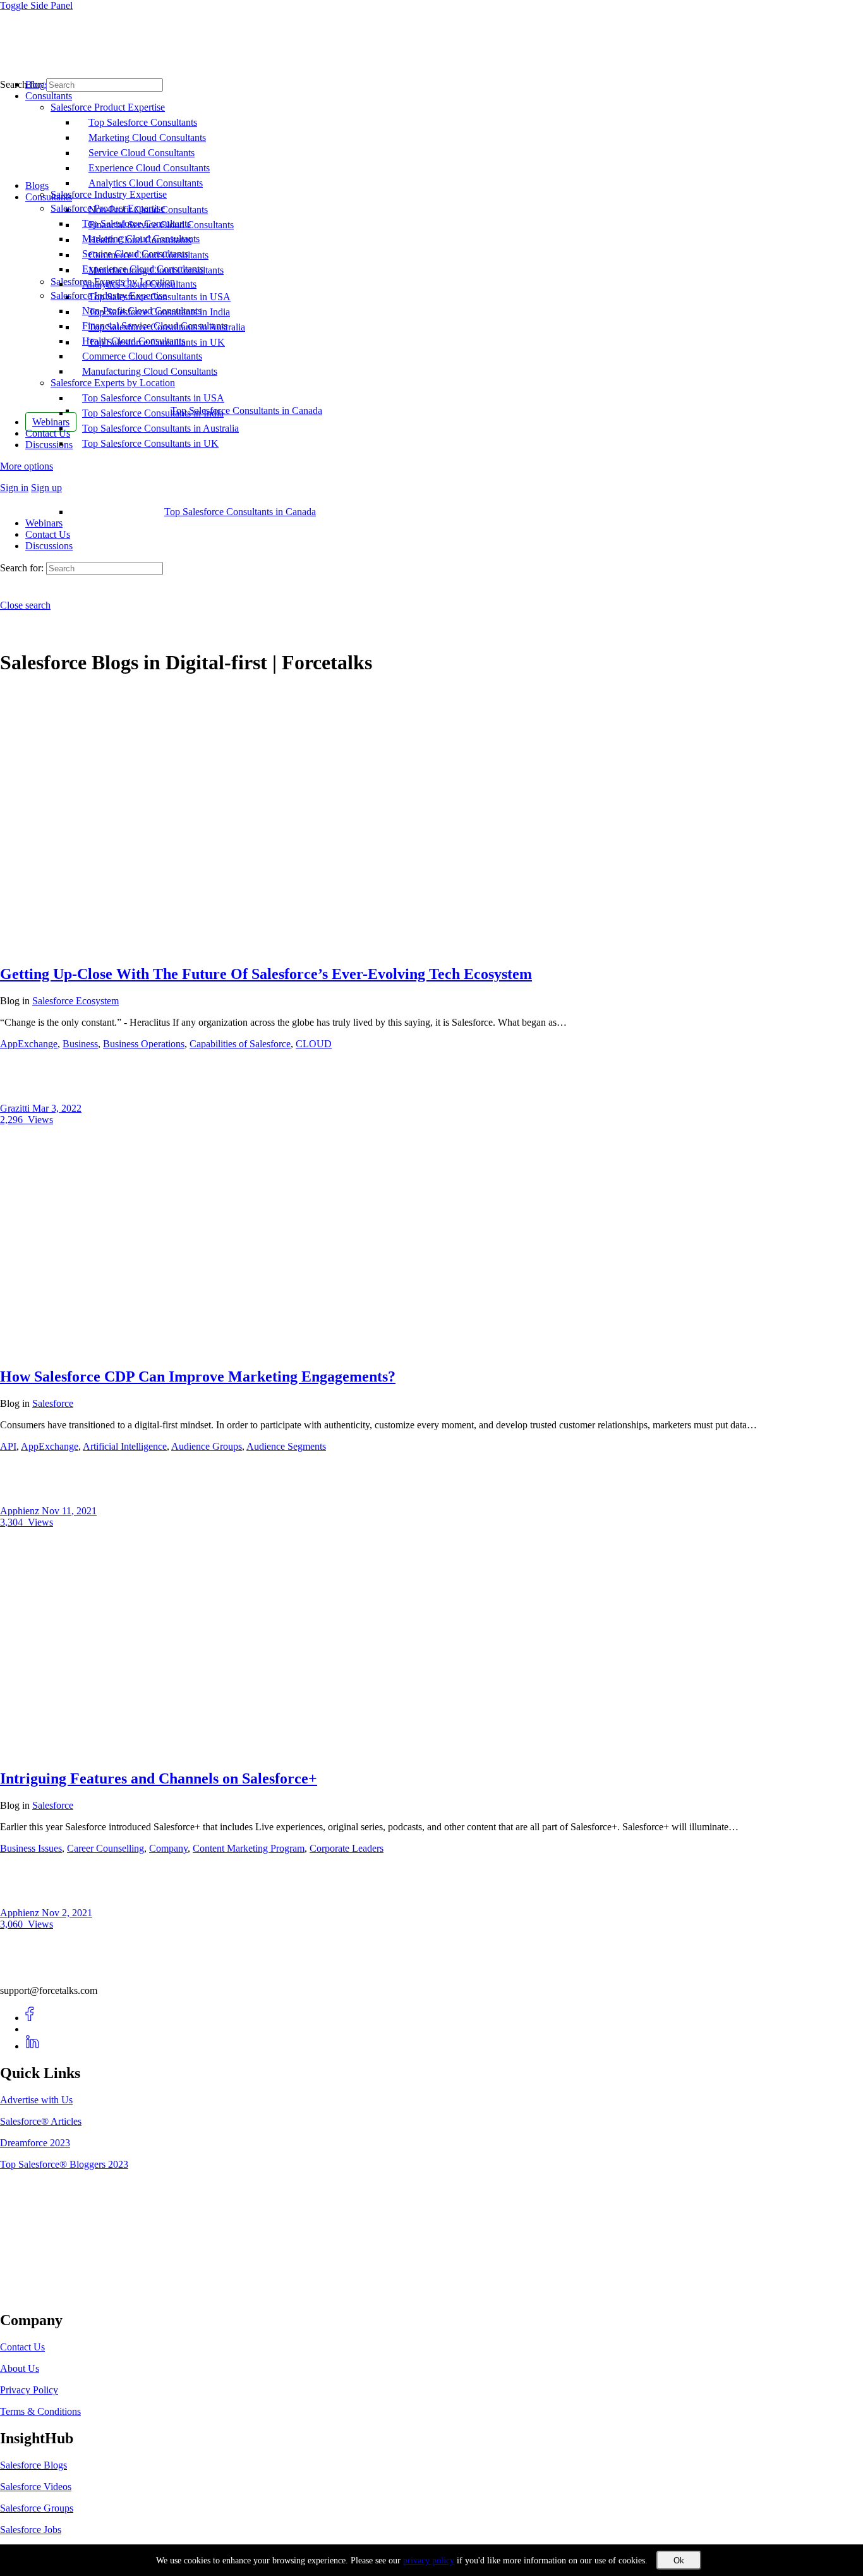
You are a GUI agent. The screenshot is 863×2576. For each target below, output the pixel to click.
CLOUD (314, 1044)
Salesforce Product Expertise (108, 208)
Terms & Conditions (40, 2411)
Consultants (49, 197)
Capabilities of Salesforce (240, 1044)
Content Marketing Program (249, 1848)
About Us (20, 2368)
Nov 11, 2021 (69, 1511)
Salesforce (53, 1403)
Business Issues (31, 1848)
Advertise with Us (36, 2100)
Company (168, 1848)
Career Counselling (106, 1848)
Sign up (46, 488)
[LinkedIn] (33, 2046)
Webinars (44, 523)
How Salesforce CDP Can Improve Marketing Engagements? (198, 1376)
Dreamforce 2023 (35, 2143)
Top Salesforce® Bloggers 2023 (64, 2164)
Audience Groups (207, 1446)
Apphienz (21, 1511)
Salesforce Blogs (33, 2465)
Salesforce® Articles (41, 2121)
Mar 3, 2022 (57, 1108)
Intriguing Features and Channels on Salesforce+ (159, 1778)
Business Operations (144, 1044)
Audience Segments (286, 1446)
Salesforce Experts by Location (113, 383)
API (8, 1446)
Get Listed (35, 2293)
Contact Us (48, 534)
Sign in (14, 488)
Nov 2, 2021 (67, 1913)
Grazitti (16, 1108)
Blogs (37, 185)
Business (80, 1044)
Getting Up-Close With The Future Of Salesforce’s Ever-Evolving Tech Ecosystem (266, 974)
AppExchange (29, 1044)
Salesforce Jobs (31, 2530)
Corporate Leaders (347, 1848)
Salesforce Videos (36, 2487)
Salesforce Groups (37, 2508)
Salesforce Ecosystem (75, 1001)
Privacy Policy (29, 2390)
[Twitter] (33, 2029)
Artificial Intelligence (125, 1446)
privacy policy (429, 2561)
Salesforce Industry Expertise (109, 295)
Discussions (49, 546)
